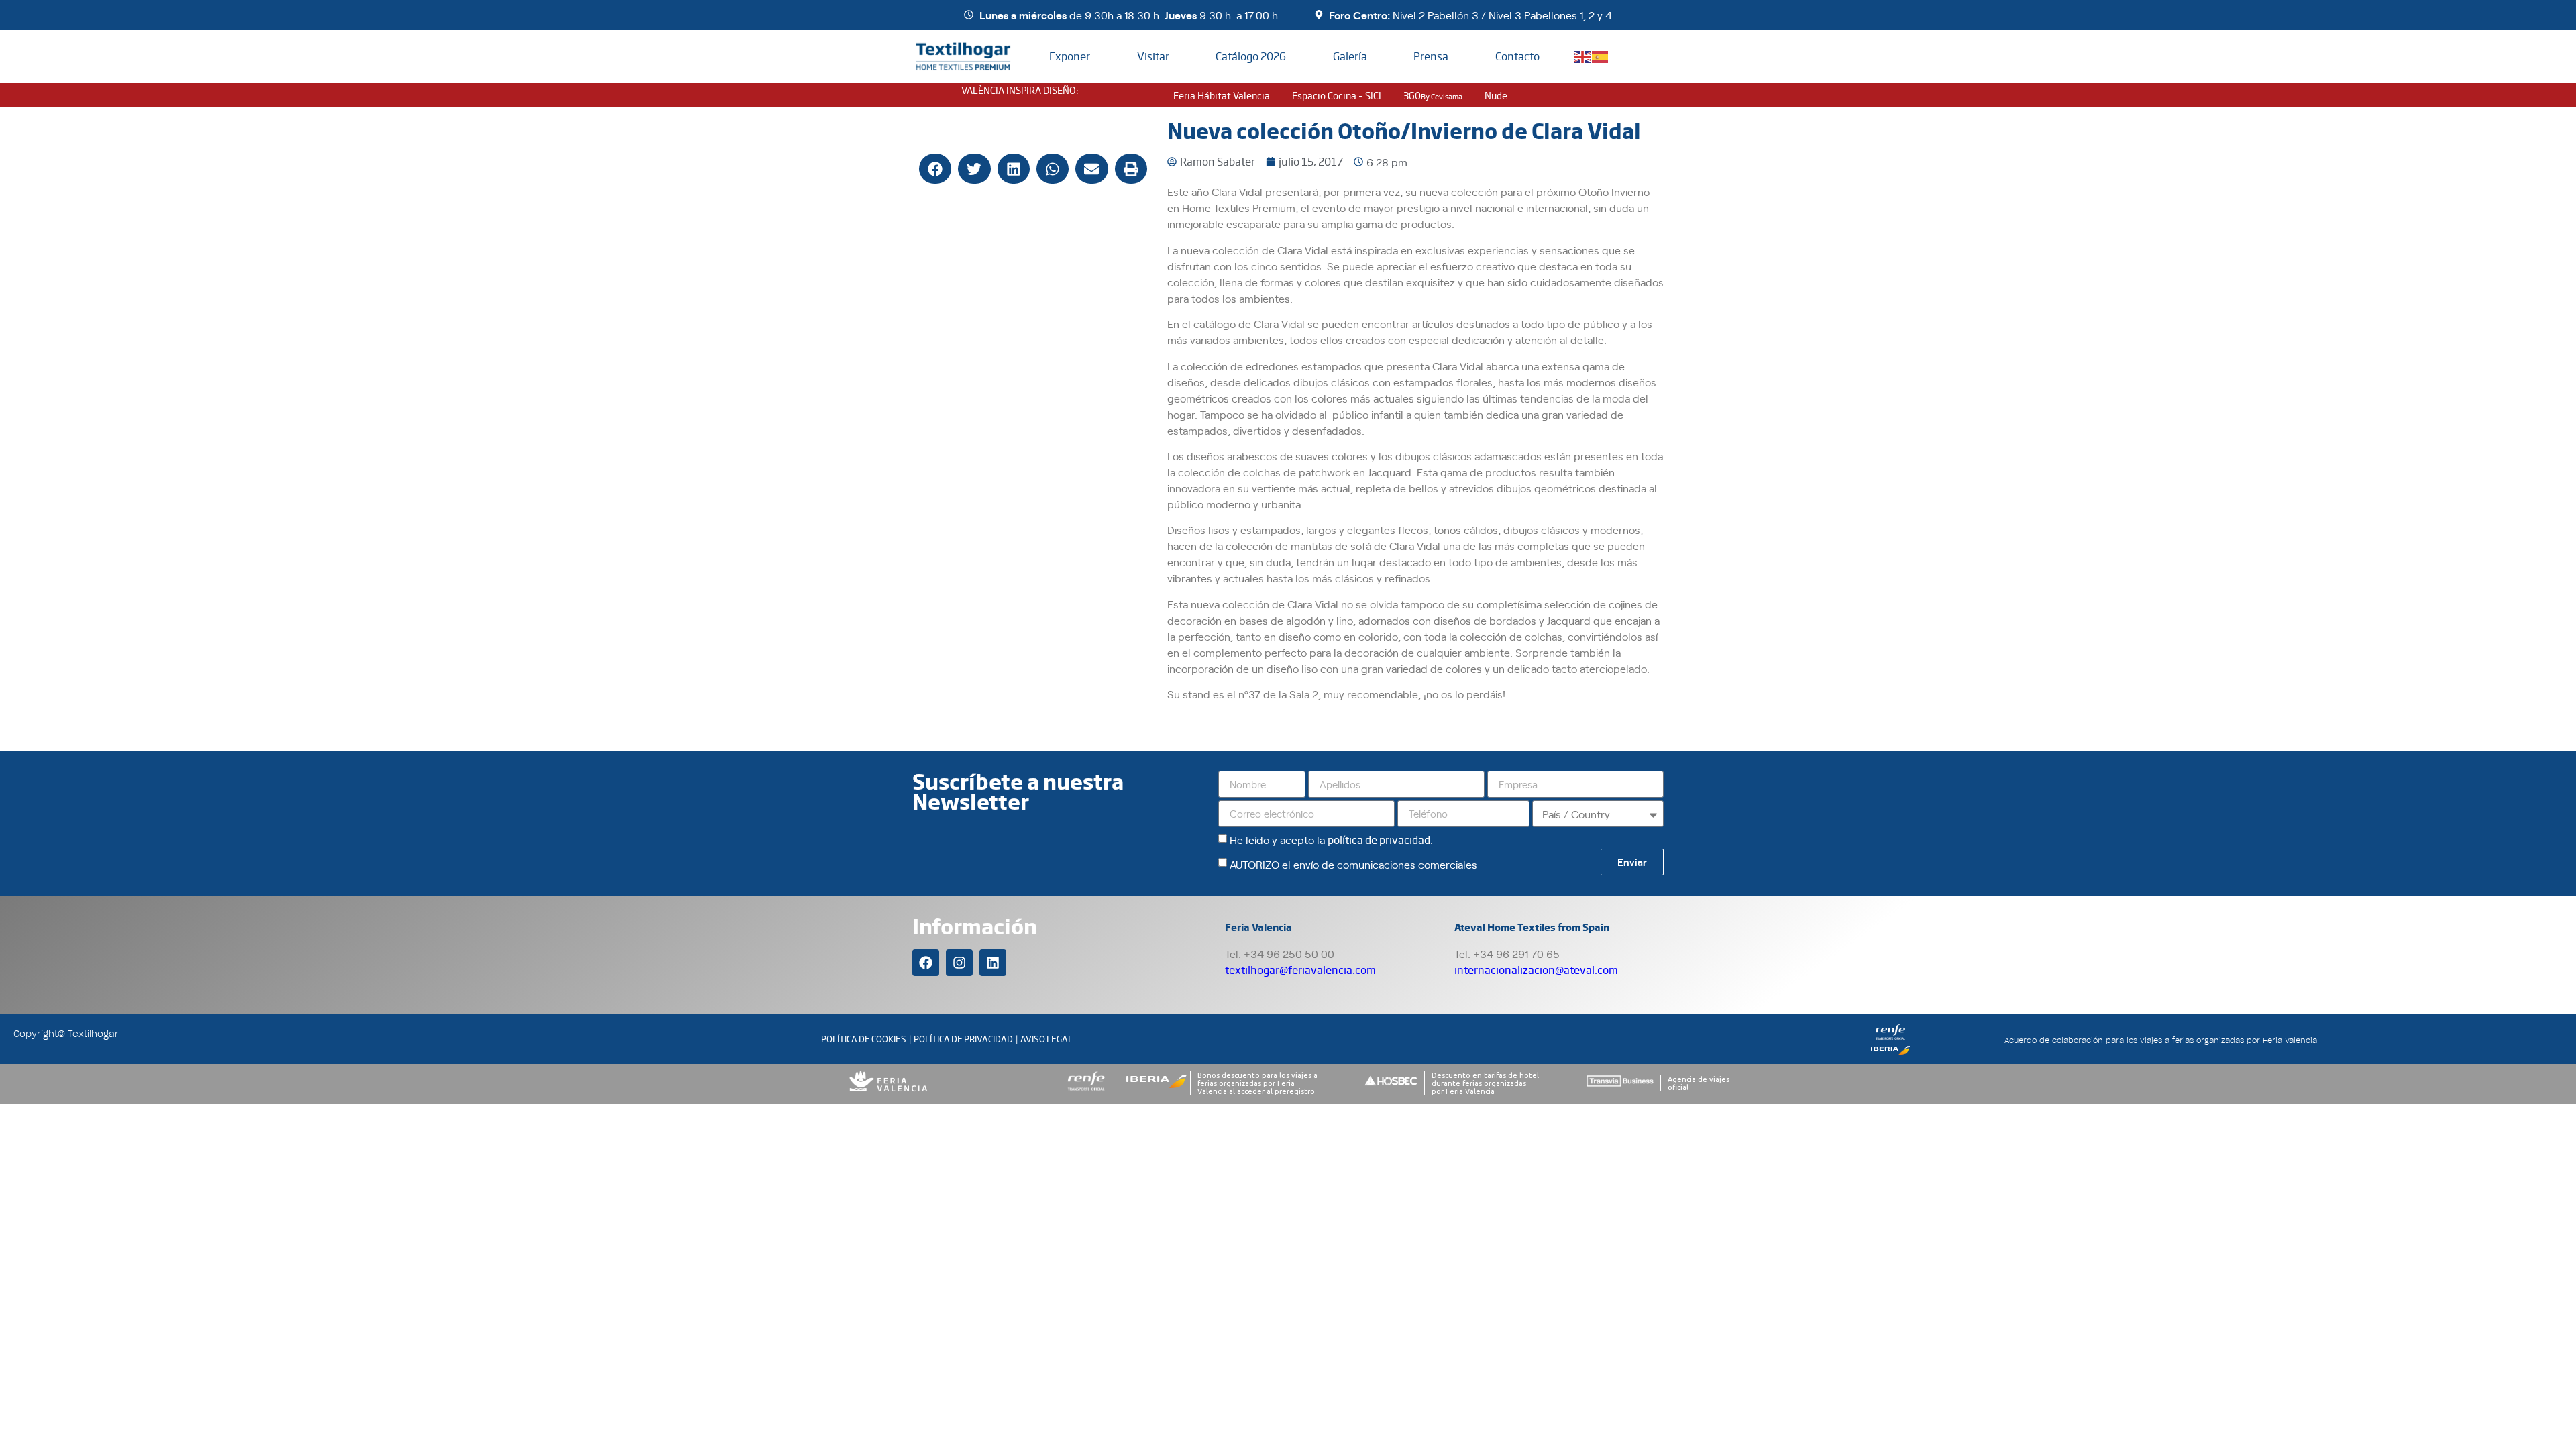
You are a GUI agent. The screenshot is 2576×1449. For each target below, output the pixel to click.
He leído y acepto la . (1331, 839)
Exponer (1070, 56)
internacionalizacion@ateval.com (1536, 970)
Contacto (1517, 56)
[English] (1583, 55)
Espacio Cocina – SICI (1337, 95)
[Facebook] (926, 963)
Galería (1350, 56)
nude (1496, 95)
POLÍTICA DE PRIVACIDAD (963, 1039)
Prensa (1431, 56)
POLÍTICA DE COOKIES (864, 1039)
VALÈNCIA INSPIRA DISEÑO (1019, 90)
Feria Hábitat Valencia (1222, 95)
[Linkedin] (993, 963)
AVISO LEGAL (1046, 1039)
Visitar (1153, 56)
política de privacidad (1379, 840)
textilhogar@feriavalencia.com (1300, 970)
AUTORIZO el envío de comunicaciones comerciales (1353, 864)
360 (1433, 95)
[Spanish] (1601, 55)
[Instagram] (959, 963)
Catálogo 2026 (1251, 56)
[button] (935, 169)
